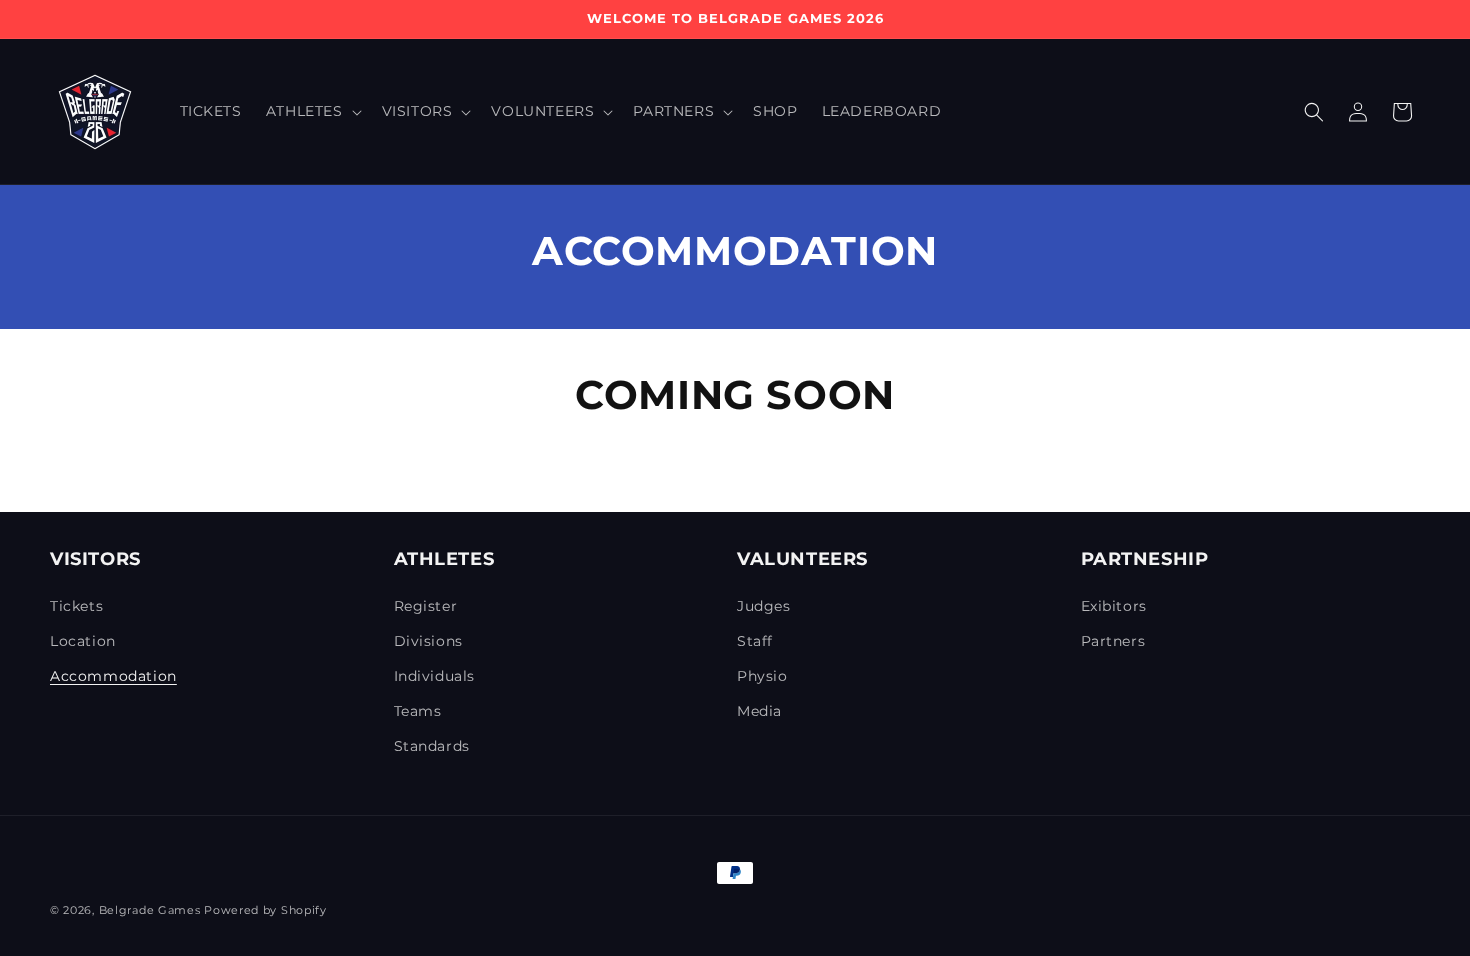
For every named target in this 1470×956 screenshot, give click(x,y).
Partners (1113, 641)
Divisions (428, 641)
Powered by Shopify (265, 910)
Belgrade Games (150, 910)
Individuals (435, 676)
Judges (764, 606)
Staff (755, 641)
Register (426, 606)
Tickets (76, 606)
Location (83, 641)
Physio (762, 676)
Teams (418, 711)
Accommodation (113, 676)
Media (759, 711)
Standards (432, 746)
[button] (312, 111)
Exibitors (1114, 606)
